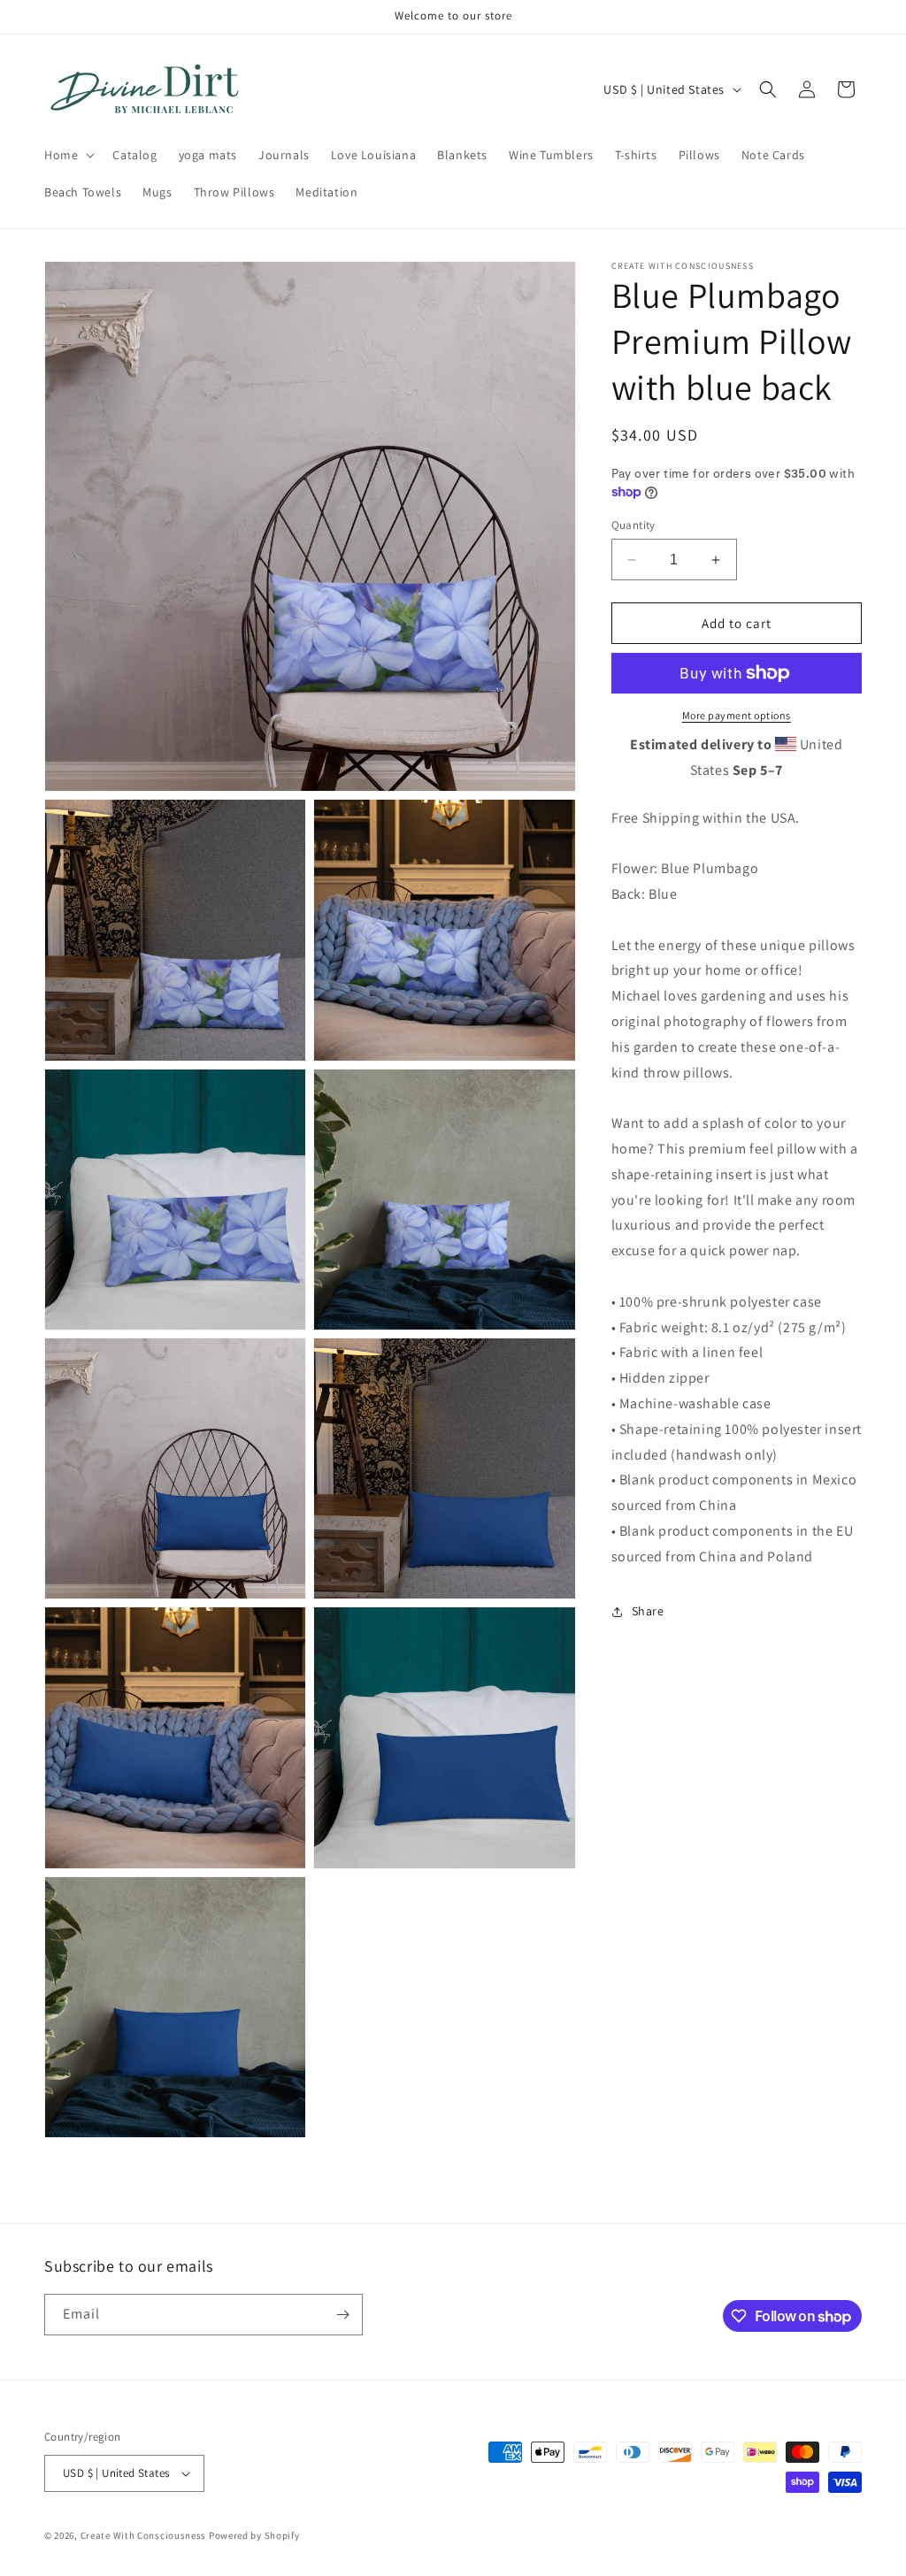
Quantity (633, 525)
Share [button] (648, 1611)
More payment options (737, 715)
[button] (68, 155)
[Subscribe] (342, 2315)
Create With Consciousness (144, 2535)
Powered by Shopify (254, 2535)
